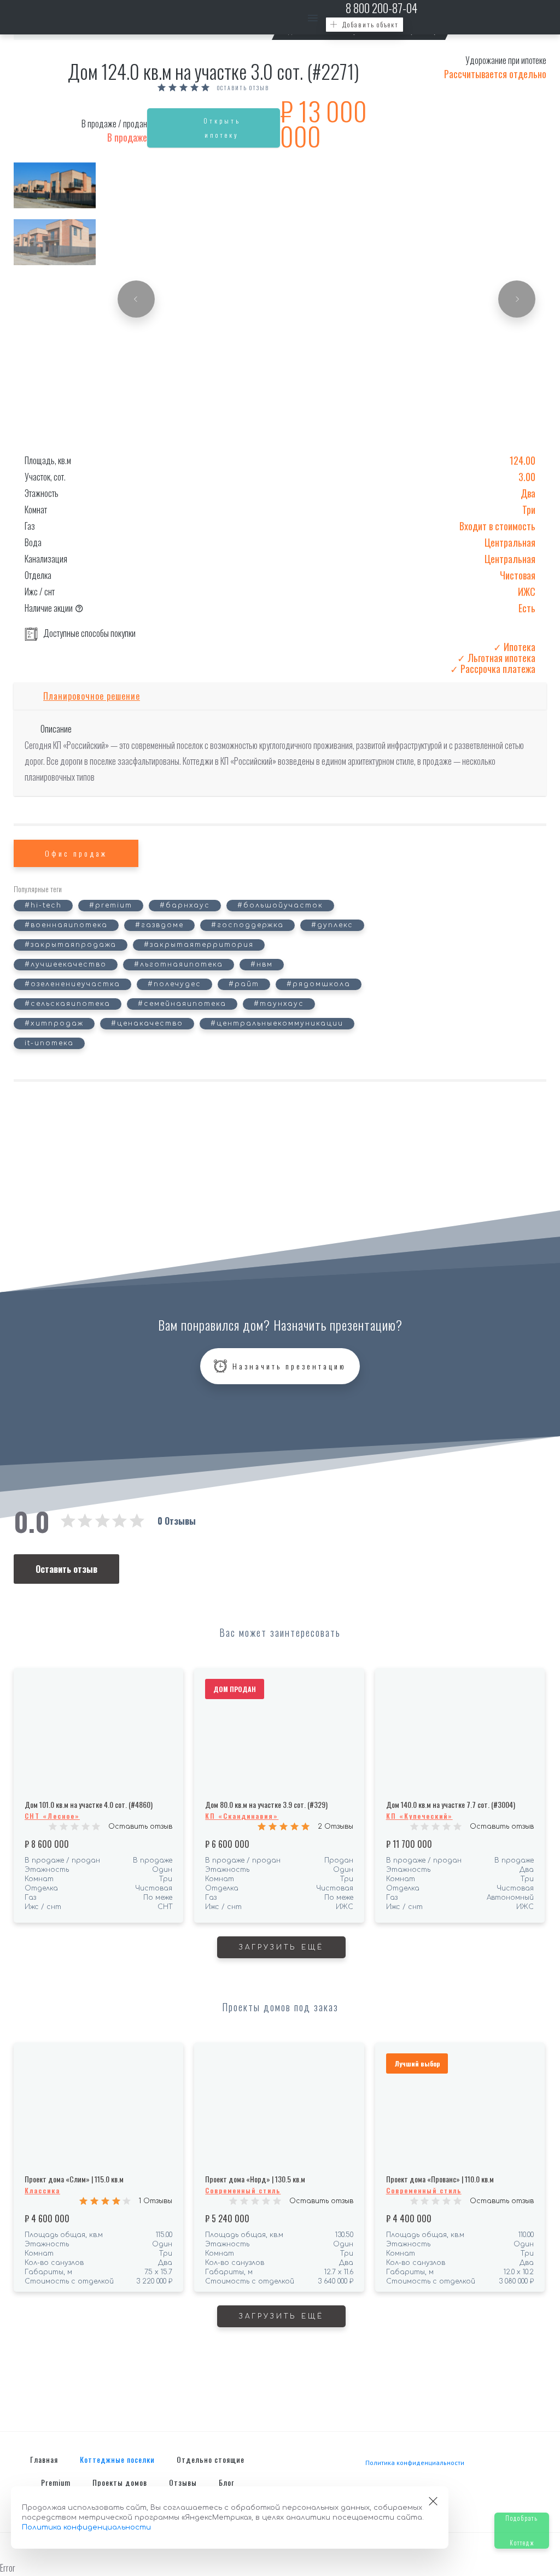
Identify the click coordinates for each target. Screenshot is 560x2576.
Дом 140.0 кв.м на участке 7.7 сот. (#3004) (451, 1804)
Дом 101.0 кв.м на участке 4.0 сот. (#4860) (89, 1804)
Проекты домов (120, 2482)
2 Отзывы (336, 1826)
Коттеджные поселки (117, 2459)
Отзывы (183, 2482)
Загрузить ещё (281, 1947)
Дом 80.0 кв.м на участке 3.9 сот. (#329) (266, 1804)
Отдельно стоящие (211, 2459)
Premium (56, 2482)
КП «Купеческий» (419, 1816)
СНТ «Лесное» (52, 1816)
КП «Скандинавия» (242, 1816)
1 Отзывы (156, 2201)
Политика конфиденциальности (415, 2463)
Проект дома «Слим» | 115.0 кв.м (74, 2179)
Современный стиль (243, 2190)
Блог (226, 2482)
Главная (44, 2459)
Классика (42, 2190)
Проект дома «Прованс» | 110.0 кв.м (440, 2179)
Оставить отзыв (243, 88)
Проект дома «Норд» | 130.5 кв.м (255, 2179)
